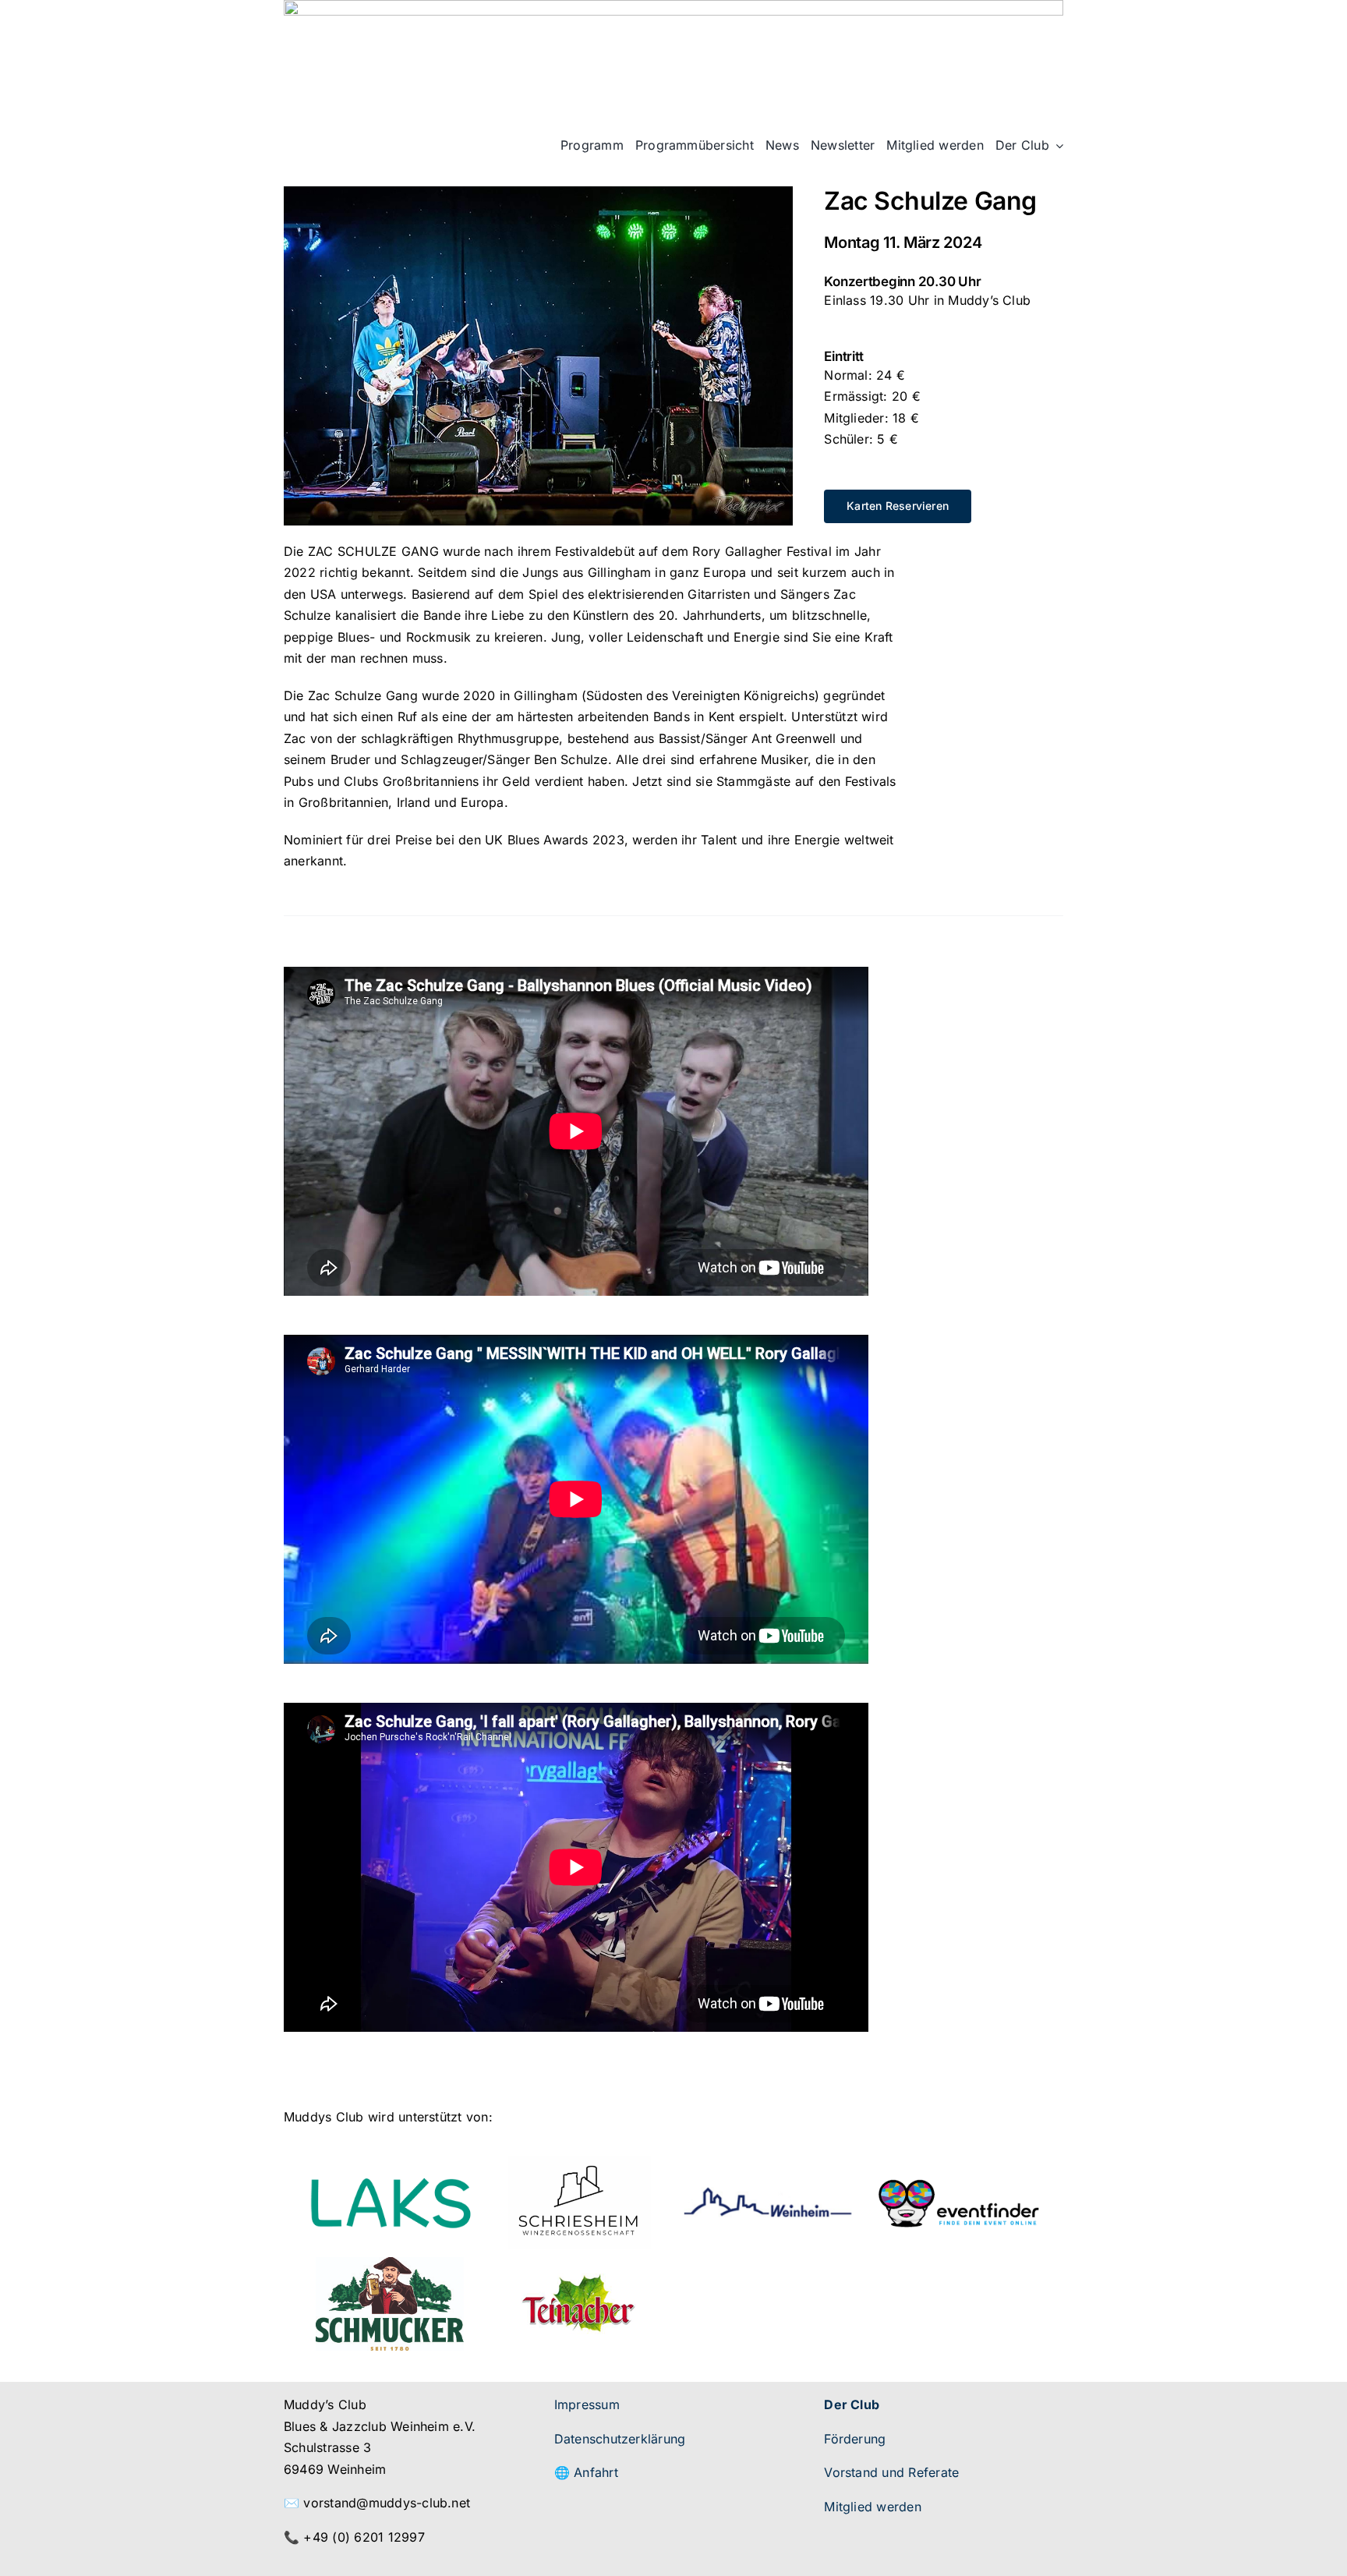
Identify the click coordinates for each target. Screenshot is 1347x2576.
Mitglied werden (873, 2507)
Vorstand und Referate (891, 2472)
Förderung (855, 2439)
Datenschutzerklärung (620, 2439)
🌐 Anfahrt (586, 2472)
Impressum (587, 2404)
